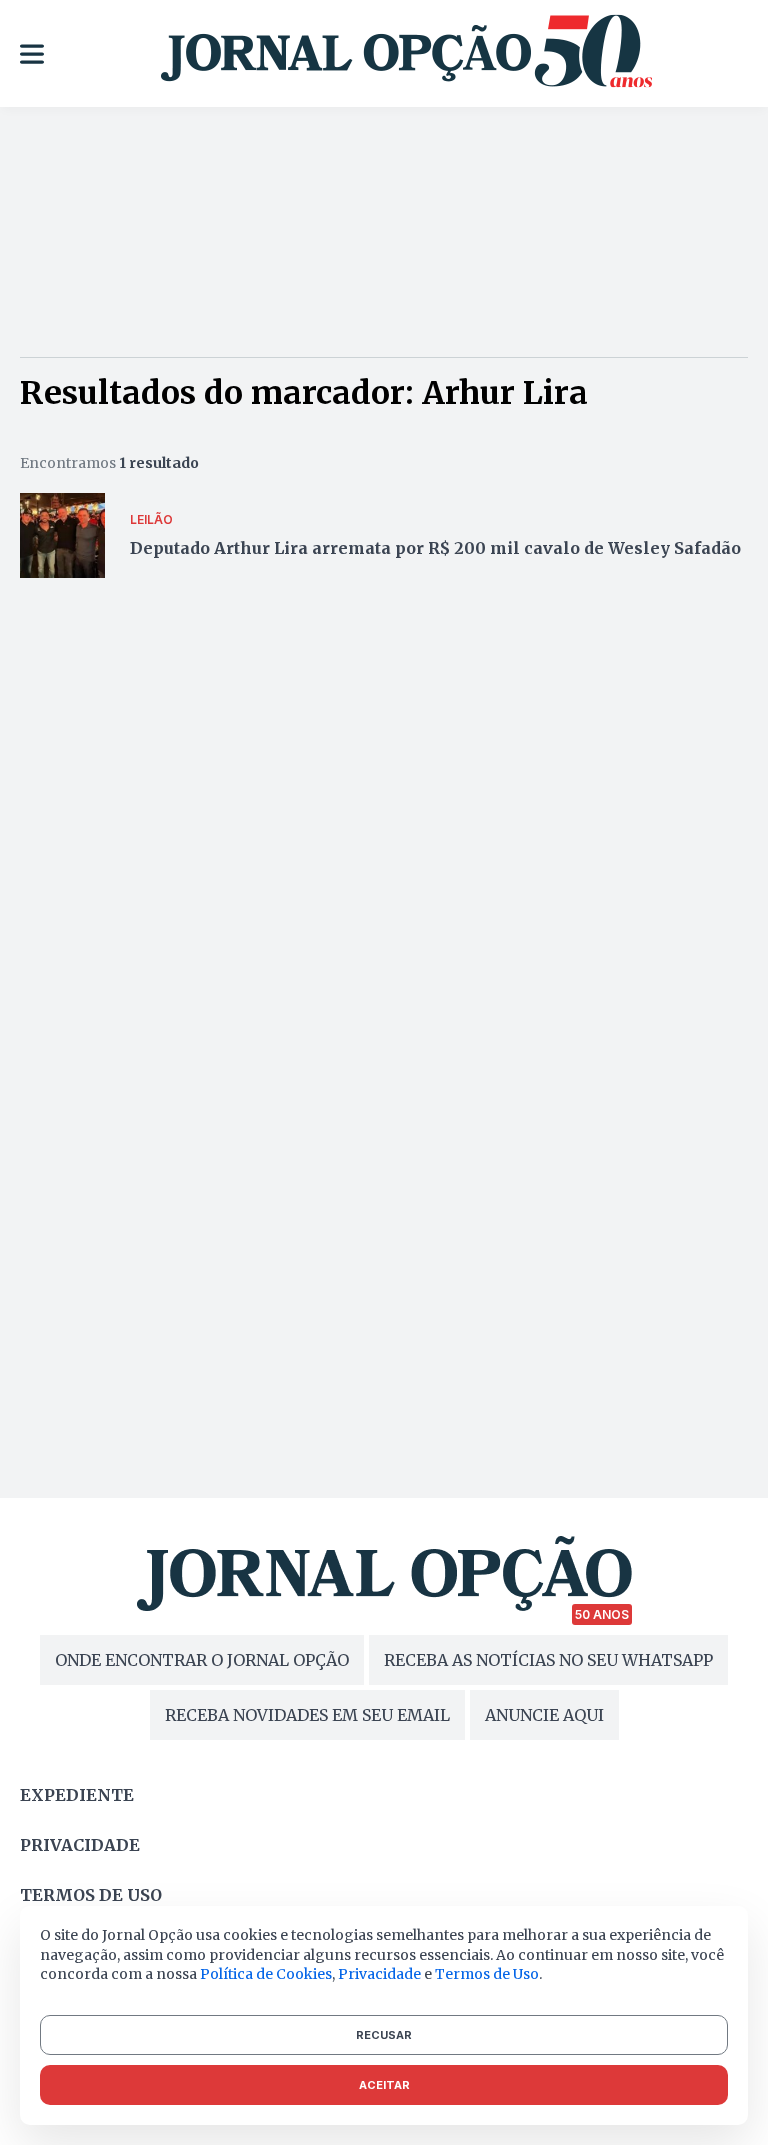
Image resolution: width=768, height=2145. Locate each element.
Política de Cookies (266, 1974)
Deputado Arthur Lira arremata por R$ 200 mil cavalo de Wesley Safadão (435, 548)
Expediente (77, 1795)
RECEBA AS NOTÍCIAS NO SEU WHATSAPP (548, 1660)
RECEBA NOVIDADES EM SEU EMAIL (307, 1715)
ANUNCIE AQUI (544, 1715)
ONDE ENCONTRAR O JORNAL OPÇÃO (202, 1660)
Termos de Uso (487, 1974)
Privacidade (80, 1845)
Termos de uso (91, 1895)
